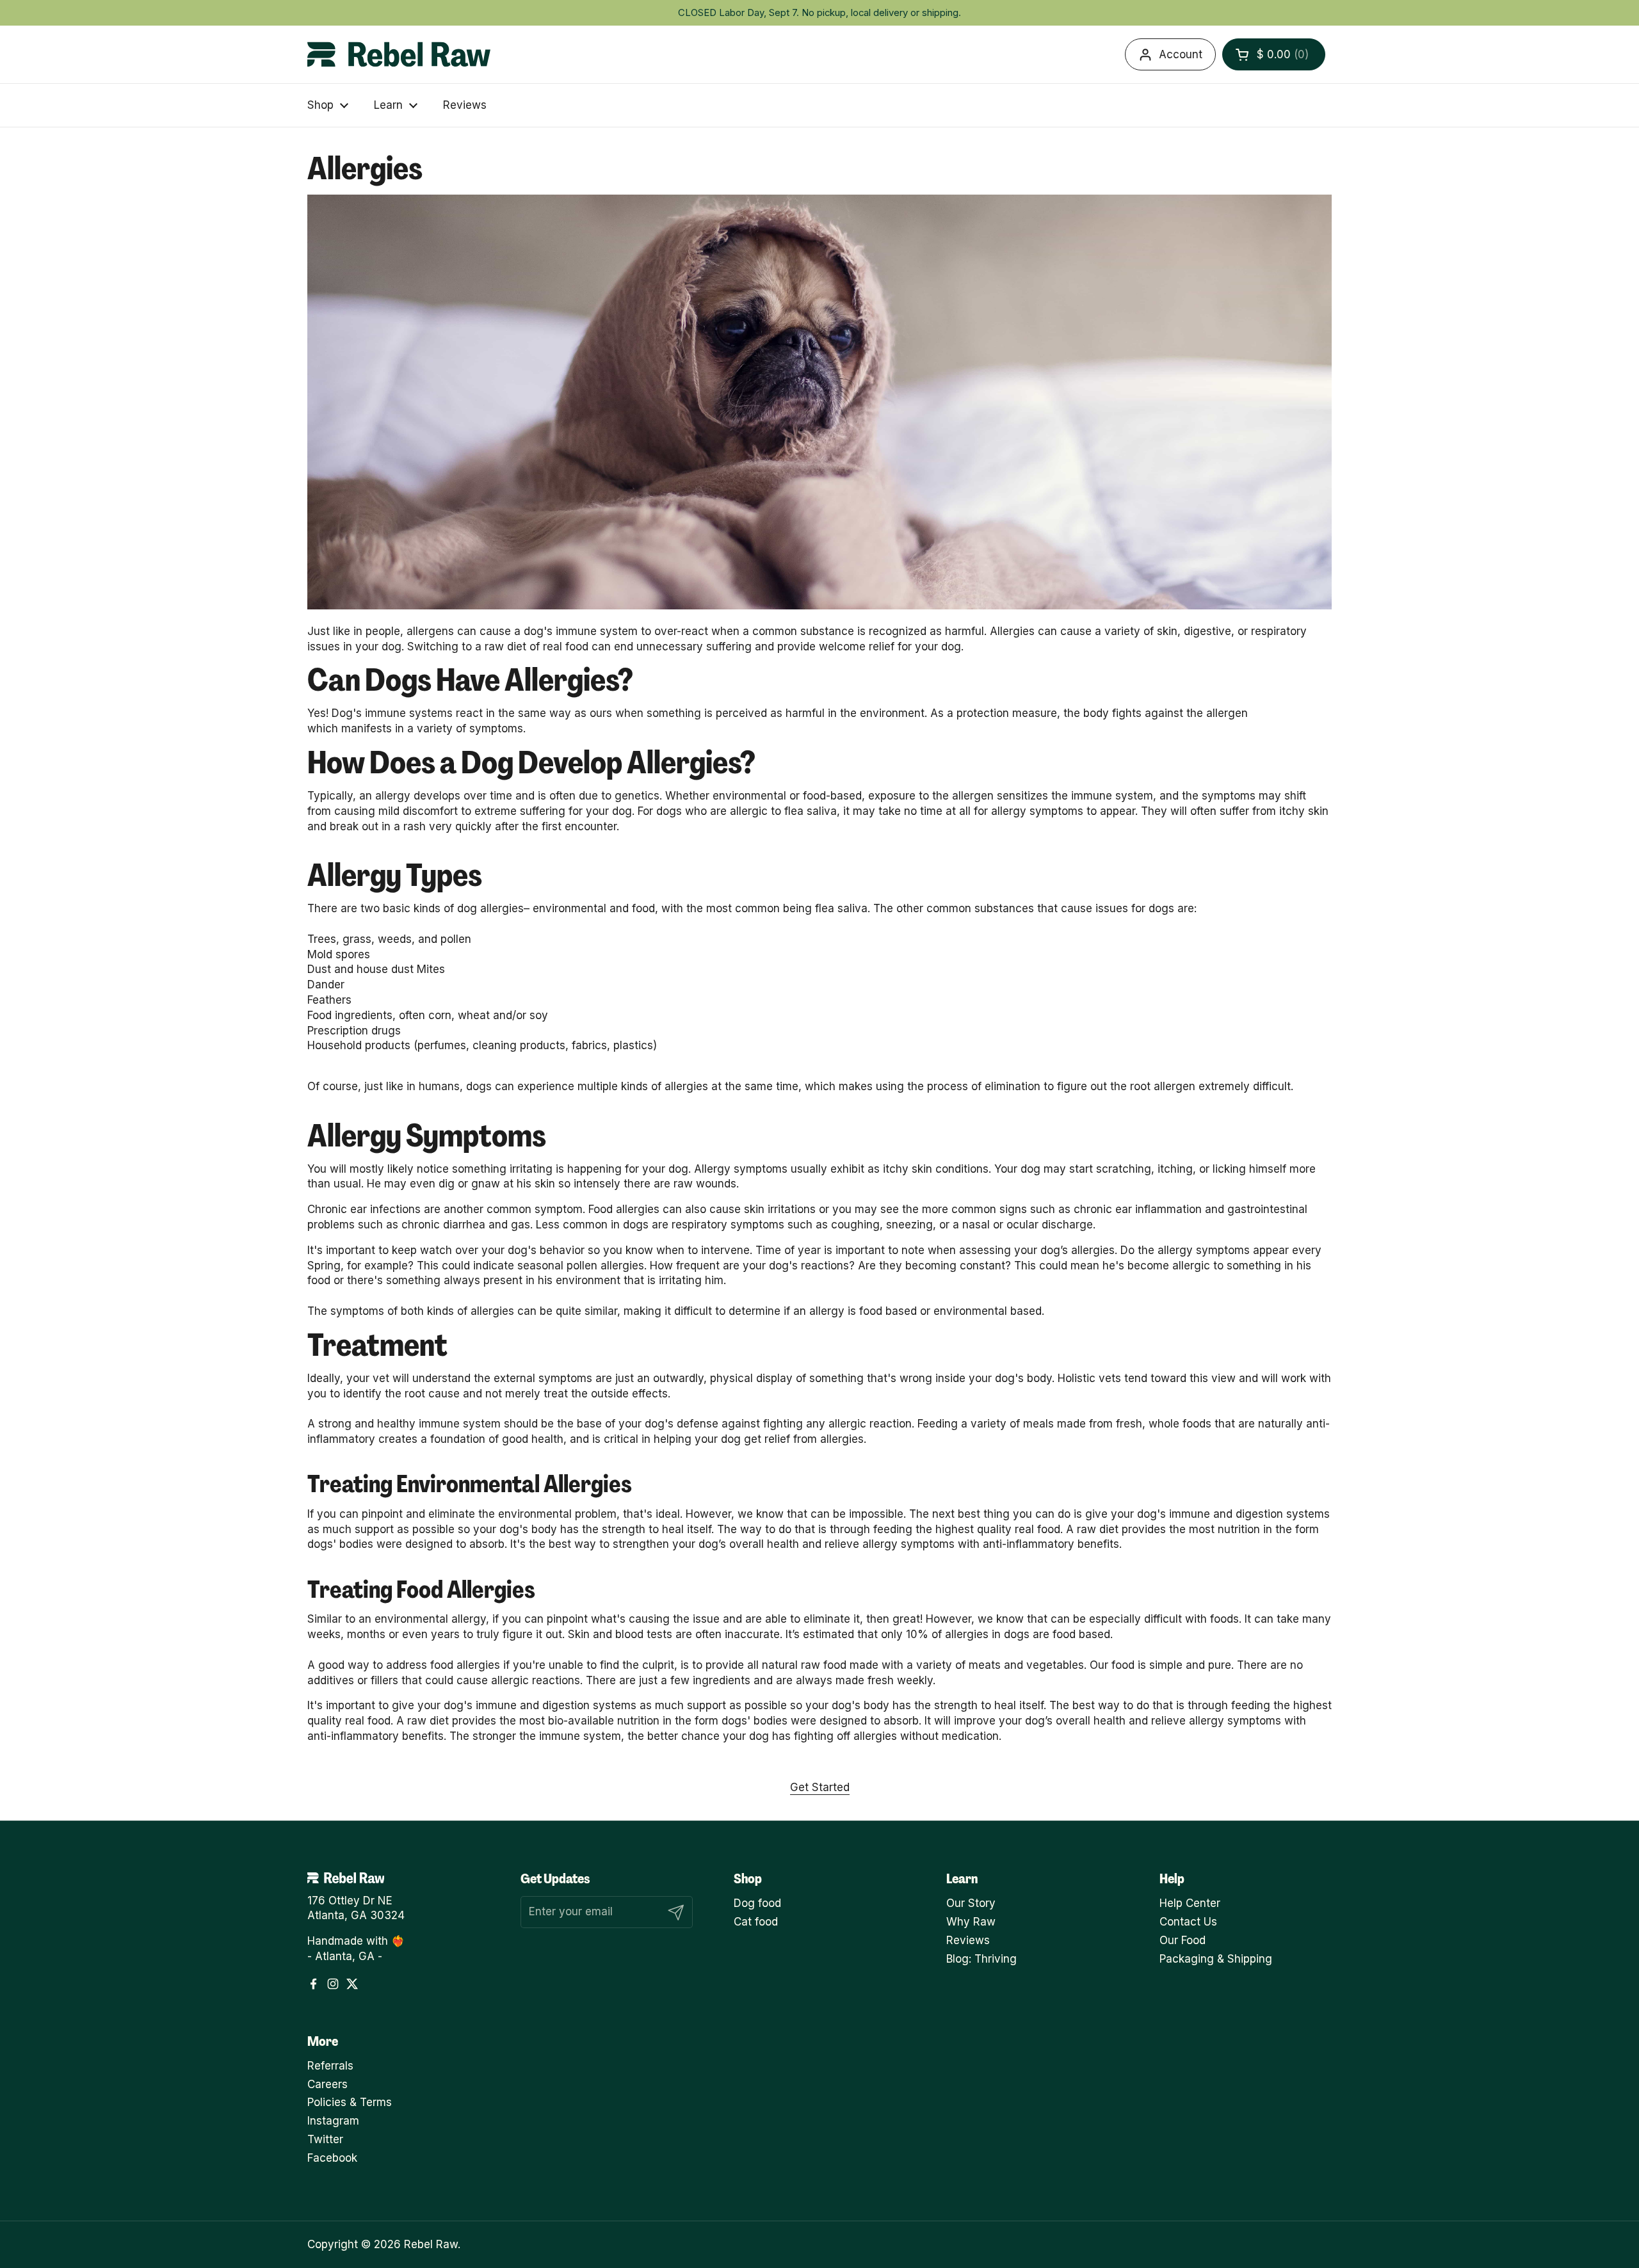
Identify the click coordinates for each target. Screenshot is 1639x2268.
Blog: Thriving (981, 1959)
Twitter (325, 2139)
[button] (1274, 54)
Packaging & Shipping (1216, 1959)
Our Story (971, 1903)
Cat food (756, 1922)
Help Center (1190, 1903)
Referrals (330, 2066)
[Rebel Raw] (399, 54)
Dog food (757, 1903)
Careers (327, 2084)
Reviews (968, 1940)
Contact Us (1188, 1922)
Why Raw (971, 1922)
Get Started (820, 1787)
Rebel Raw (431, 2244)
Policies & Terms (350, 2102)
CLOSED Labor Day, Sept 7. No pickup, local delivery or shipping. (819, 13)
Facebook (332, 2158)
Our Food (1183, 1940)
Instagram (333, 2121)
